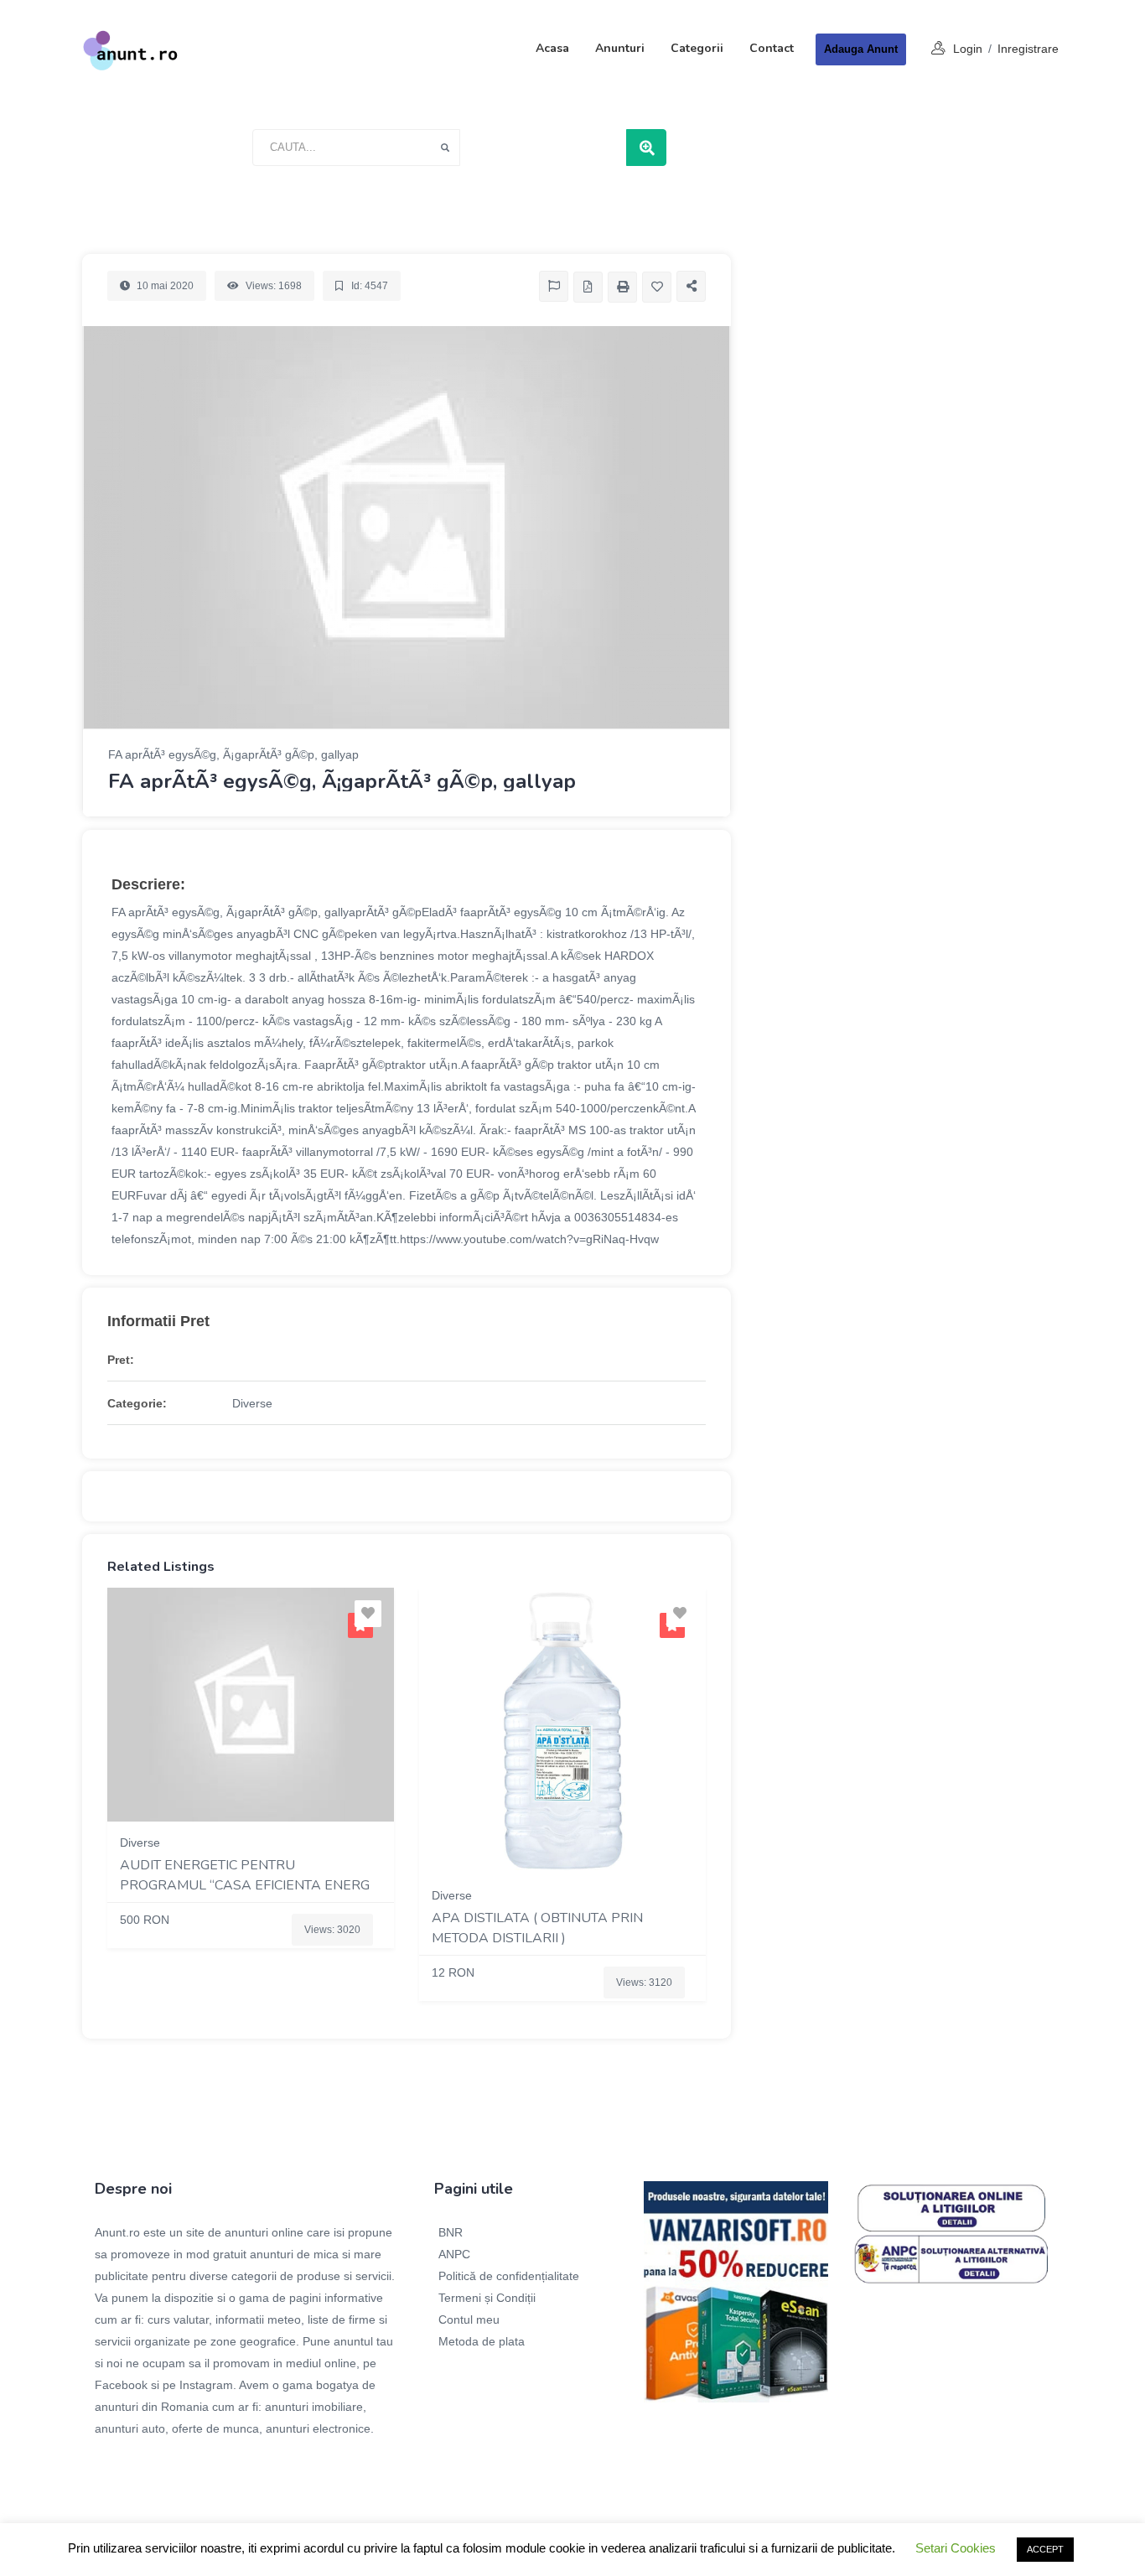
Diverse (252, 1403)
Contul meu (469, 2319)
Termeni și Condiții (487, 2298)
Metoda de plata (482, 2341)
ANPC (454, 2254)
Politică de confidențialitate (509, 2276)
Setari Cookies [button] (956, 2548)
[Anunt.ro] (130, 49)
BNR (451, 2232)
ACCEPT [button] (1045, 2549)
